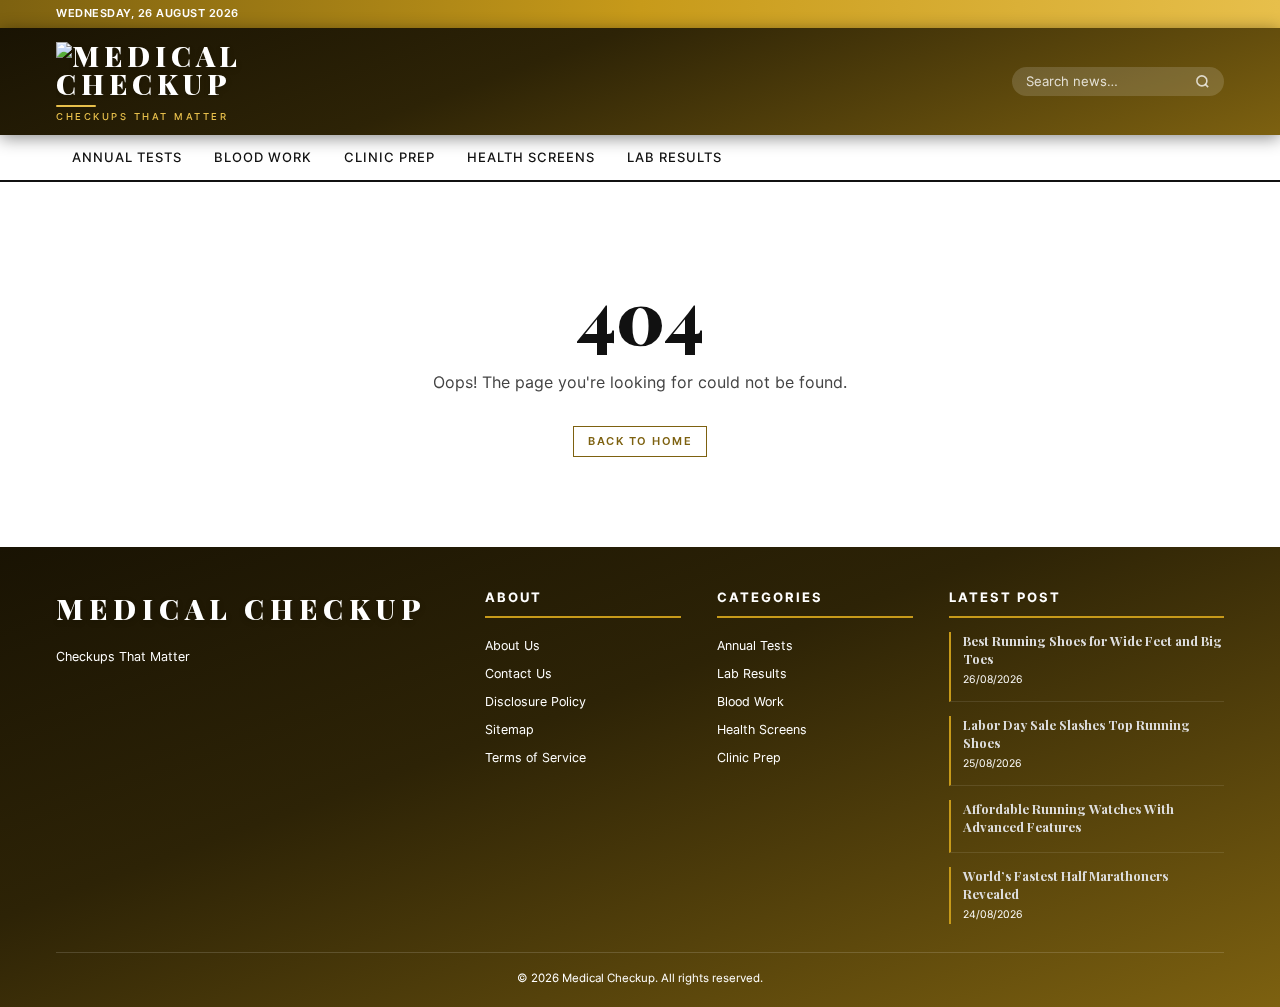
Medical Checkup (241, 608)
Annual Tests (127, 157)
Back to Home (640, 441)
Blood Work (263, 157)
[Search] (1208, 81)
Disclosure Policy (535, 701)
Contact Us (518, 673)
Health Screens (531, 157)
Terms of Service (535, 757)
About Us (512, 645)
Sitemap (509, 729)
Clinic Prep (389, 157)
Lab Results (674, 157)
